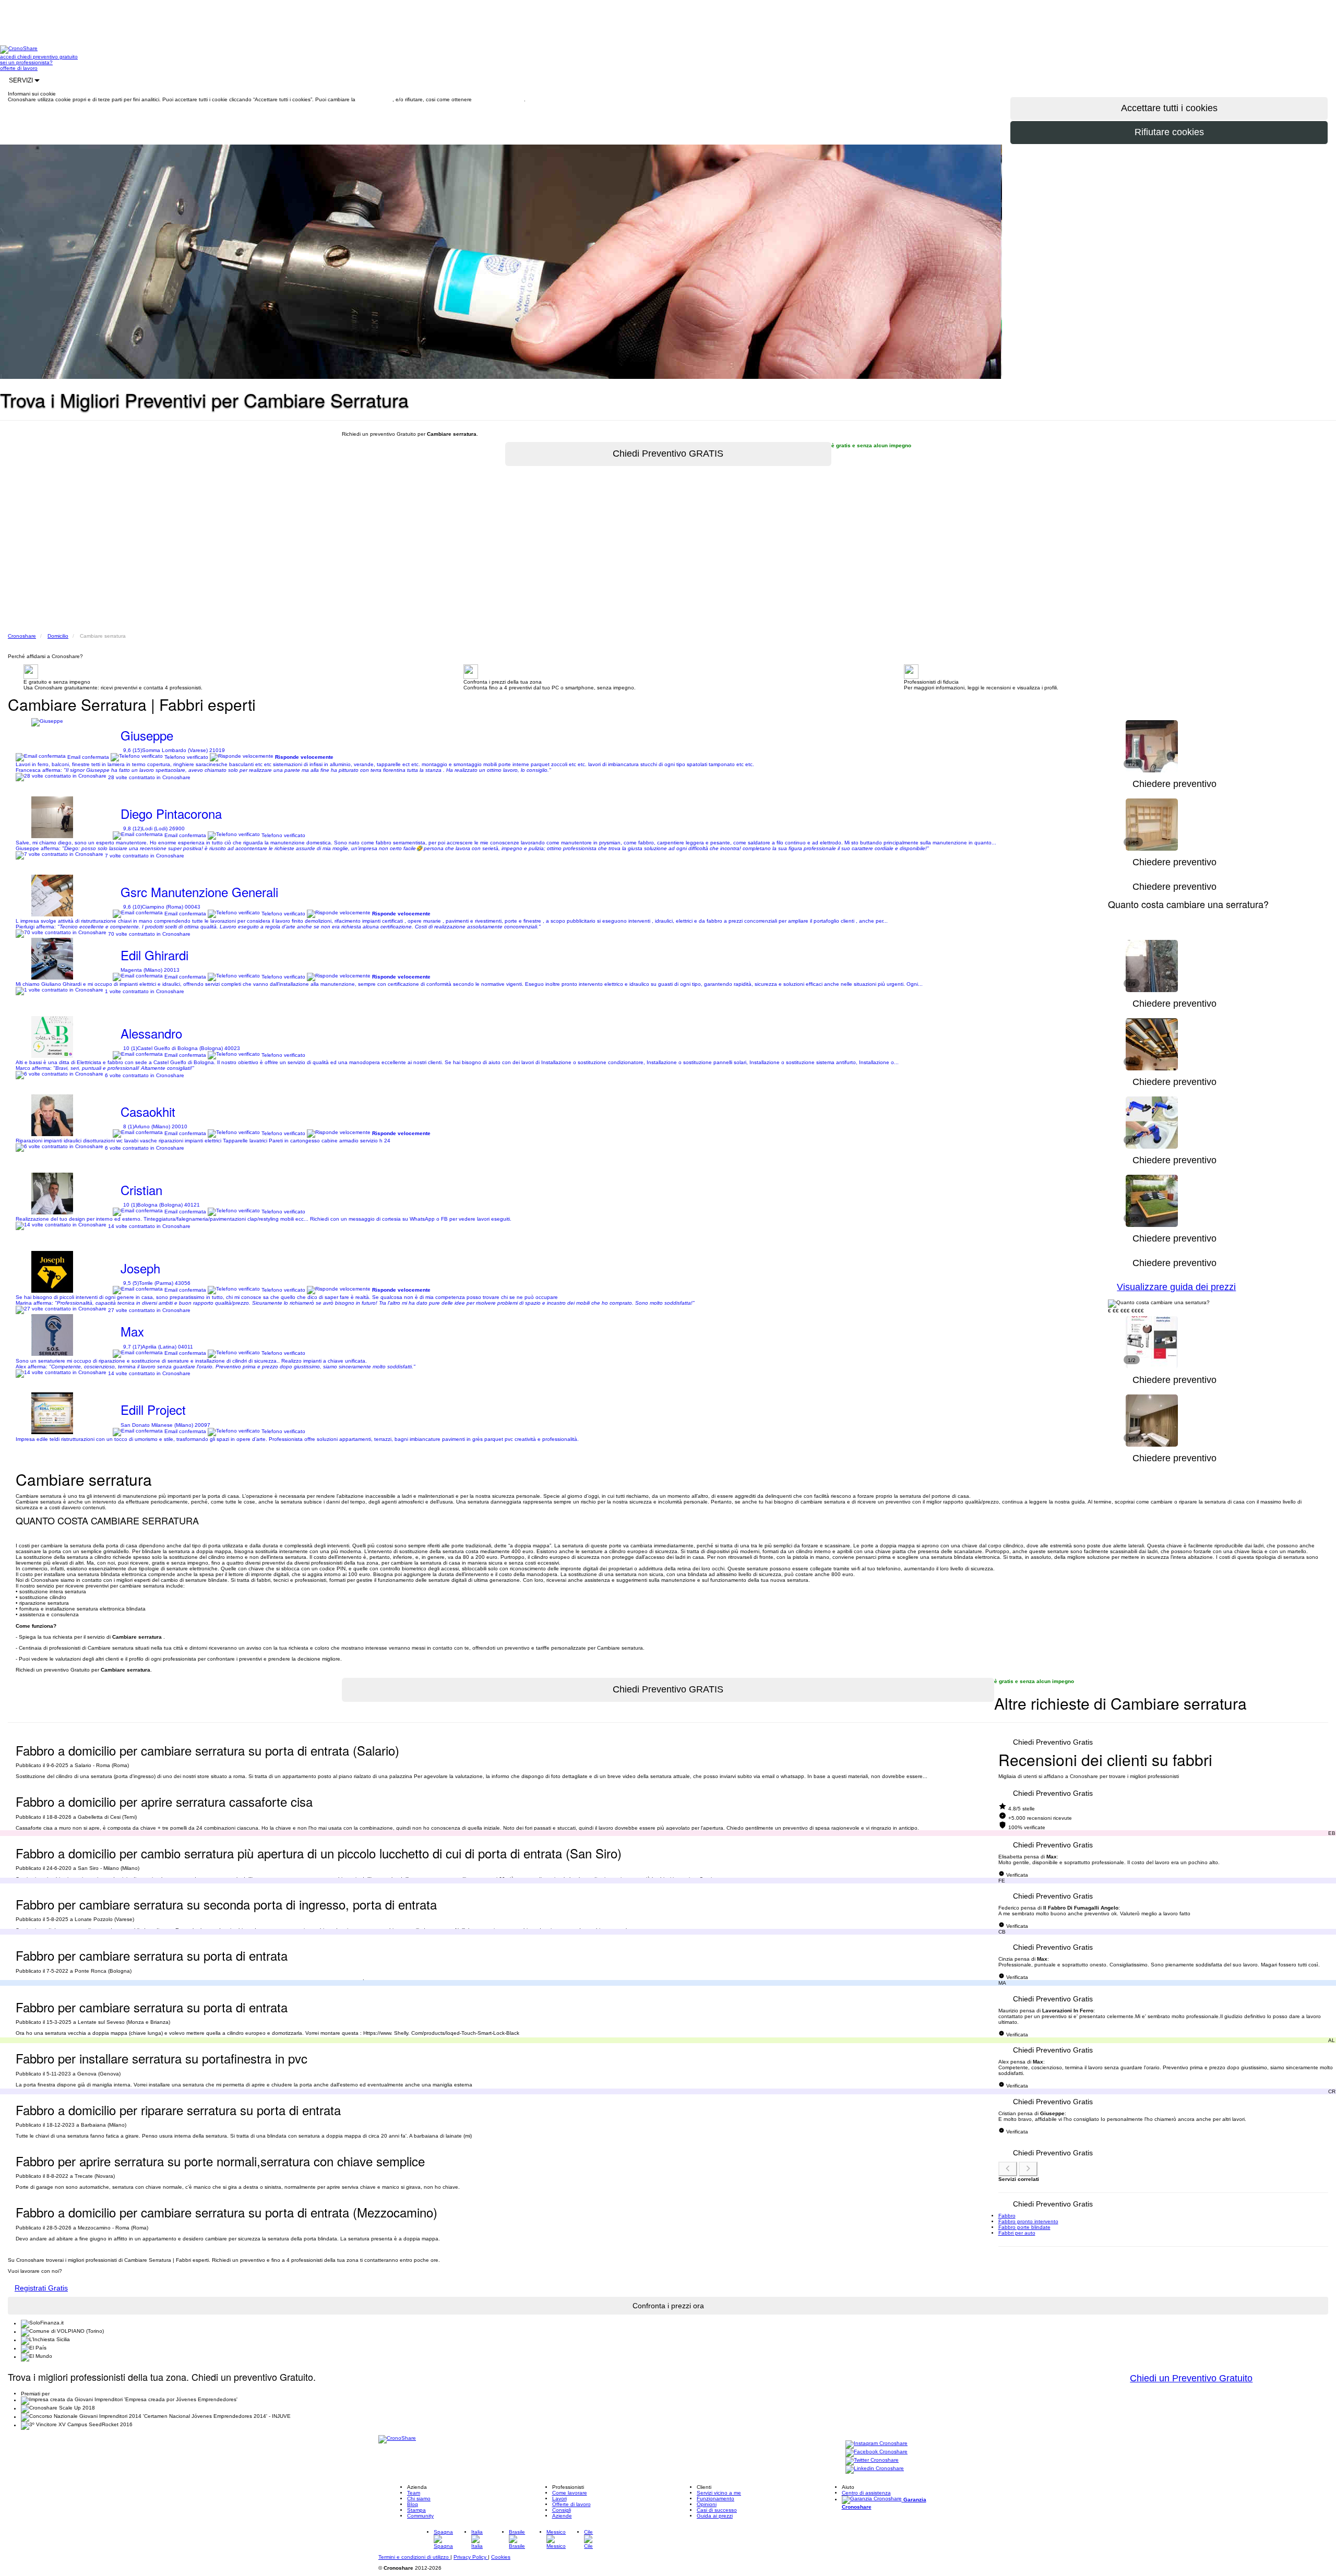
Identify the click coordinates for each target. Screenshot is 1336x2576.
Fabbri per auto (1017, 2233)
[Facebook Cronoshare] (876, 2453)
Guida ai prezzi (715, 2516)
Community (420, 2516)
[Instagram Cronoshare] (876, 2444)
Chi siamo (419, 2499)
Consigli (562, 2510)
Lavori (559, 2499)
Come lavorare (570, 2493)
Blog (413, 2504)
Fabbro (1007, 2216)
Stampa (416, 2510)
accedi (9, 57)
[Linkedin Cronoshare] (875, 2469)
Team (414, 2493)
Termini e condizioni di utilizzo (414, 2557)
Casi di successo (717, 2510)
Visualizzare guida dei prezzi (1176, 1287)
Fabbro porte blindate (1024, 2227)
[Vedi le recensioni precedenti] (1008, 2169)
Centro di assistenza (866, 2493)
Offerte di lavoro (571, 2504)
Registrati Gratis (41, 2288)
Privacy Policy (471, 2557)
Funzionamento (715, 2499)
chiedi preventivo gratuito (47, 57)
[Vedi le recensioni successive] (1028, 2169)
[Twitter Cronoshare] (872, 2461)
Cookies (501, 2557)
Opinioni (707, 2504)
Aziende (562, 2516)
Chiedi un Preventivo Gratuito (1191, 2378)
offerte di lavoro (19, 68)
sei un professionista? (26, 62)
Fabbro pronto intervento (1028, 2221)
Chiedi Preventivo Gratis (1053, 1742)
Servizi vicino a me (719, 2493)
